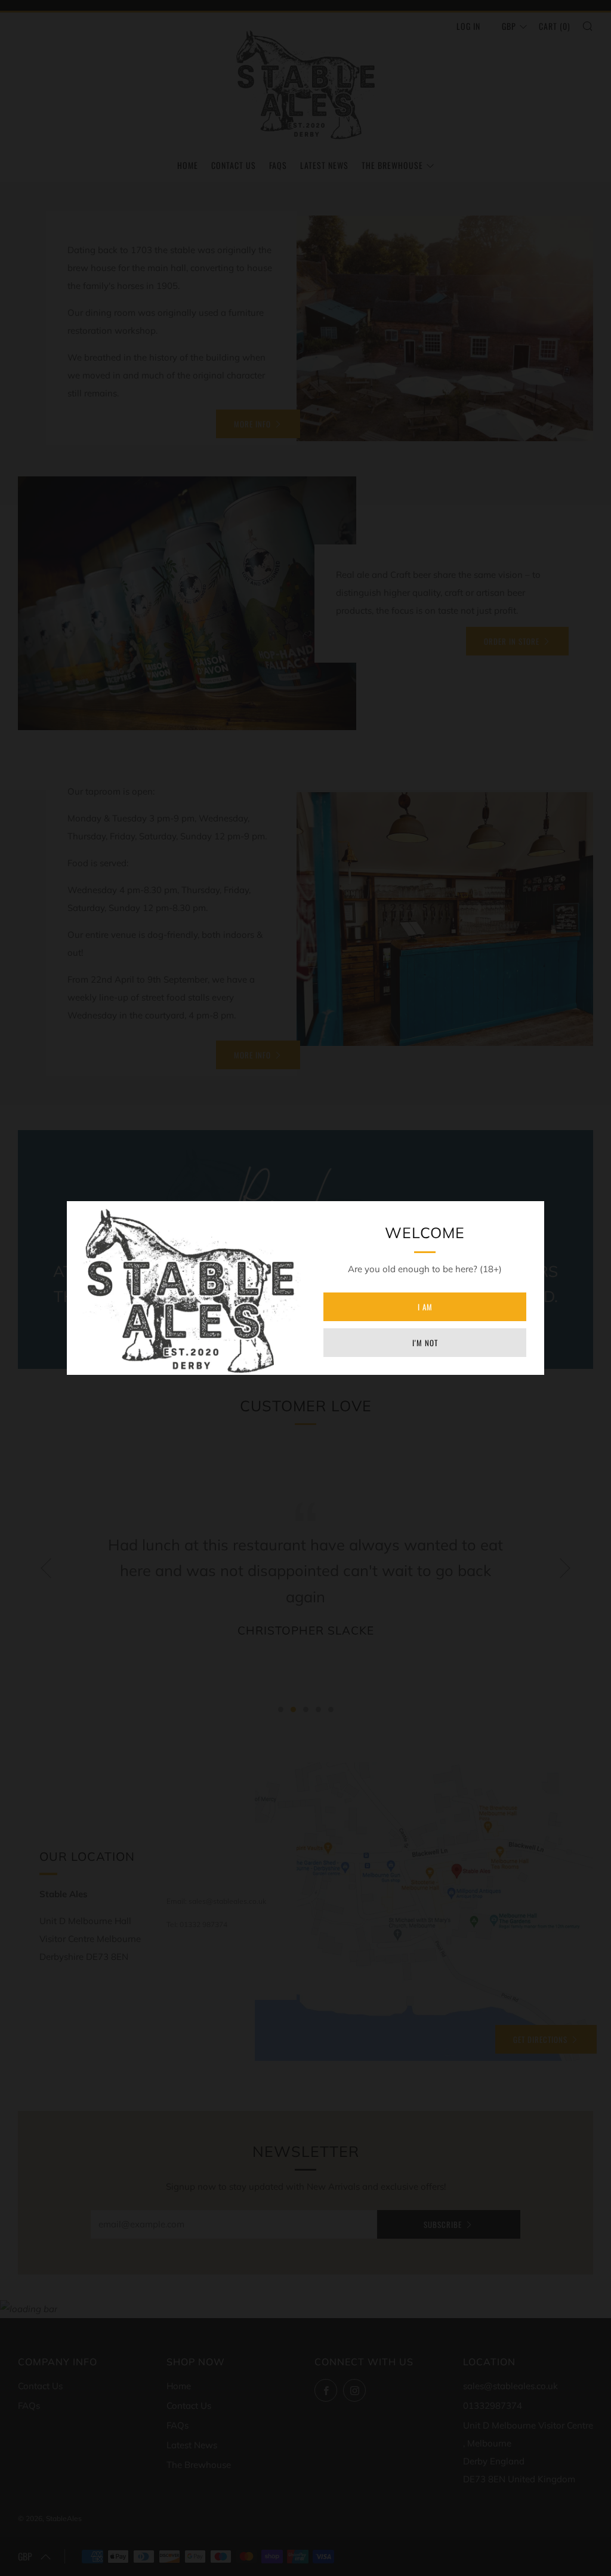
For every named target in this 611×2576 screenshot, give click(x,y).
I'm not (425, 1343)
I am (425, 1307)
